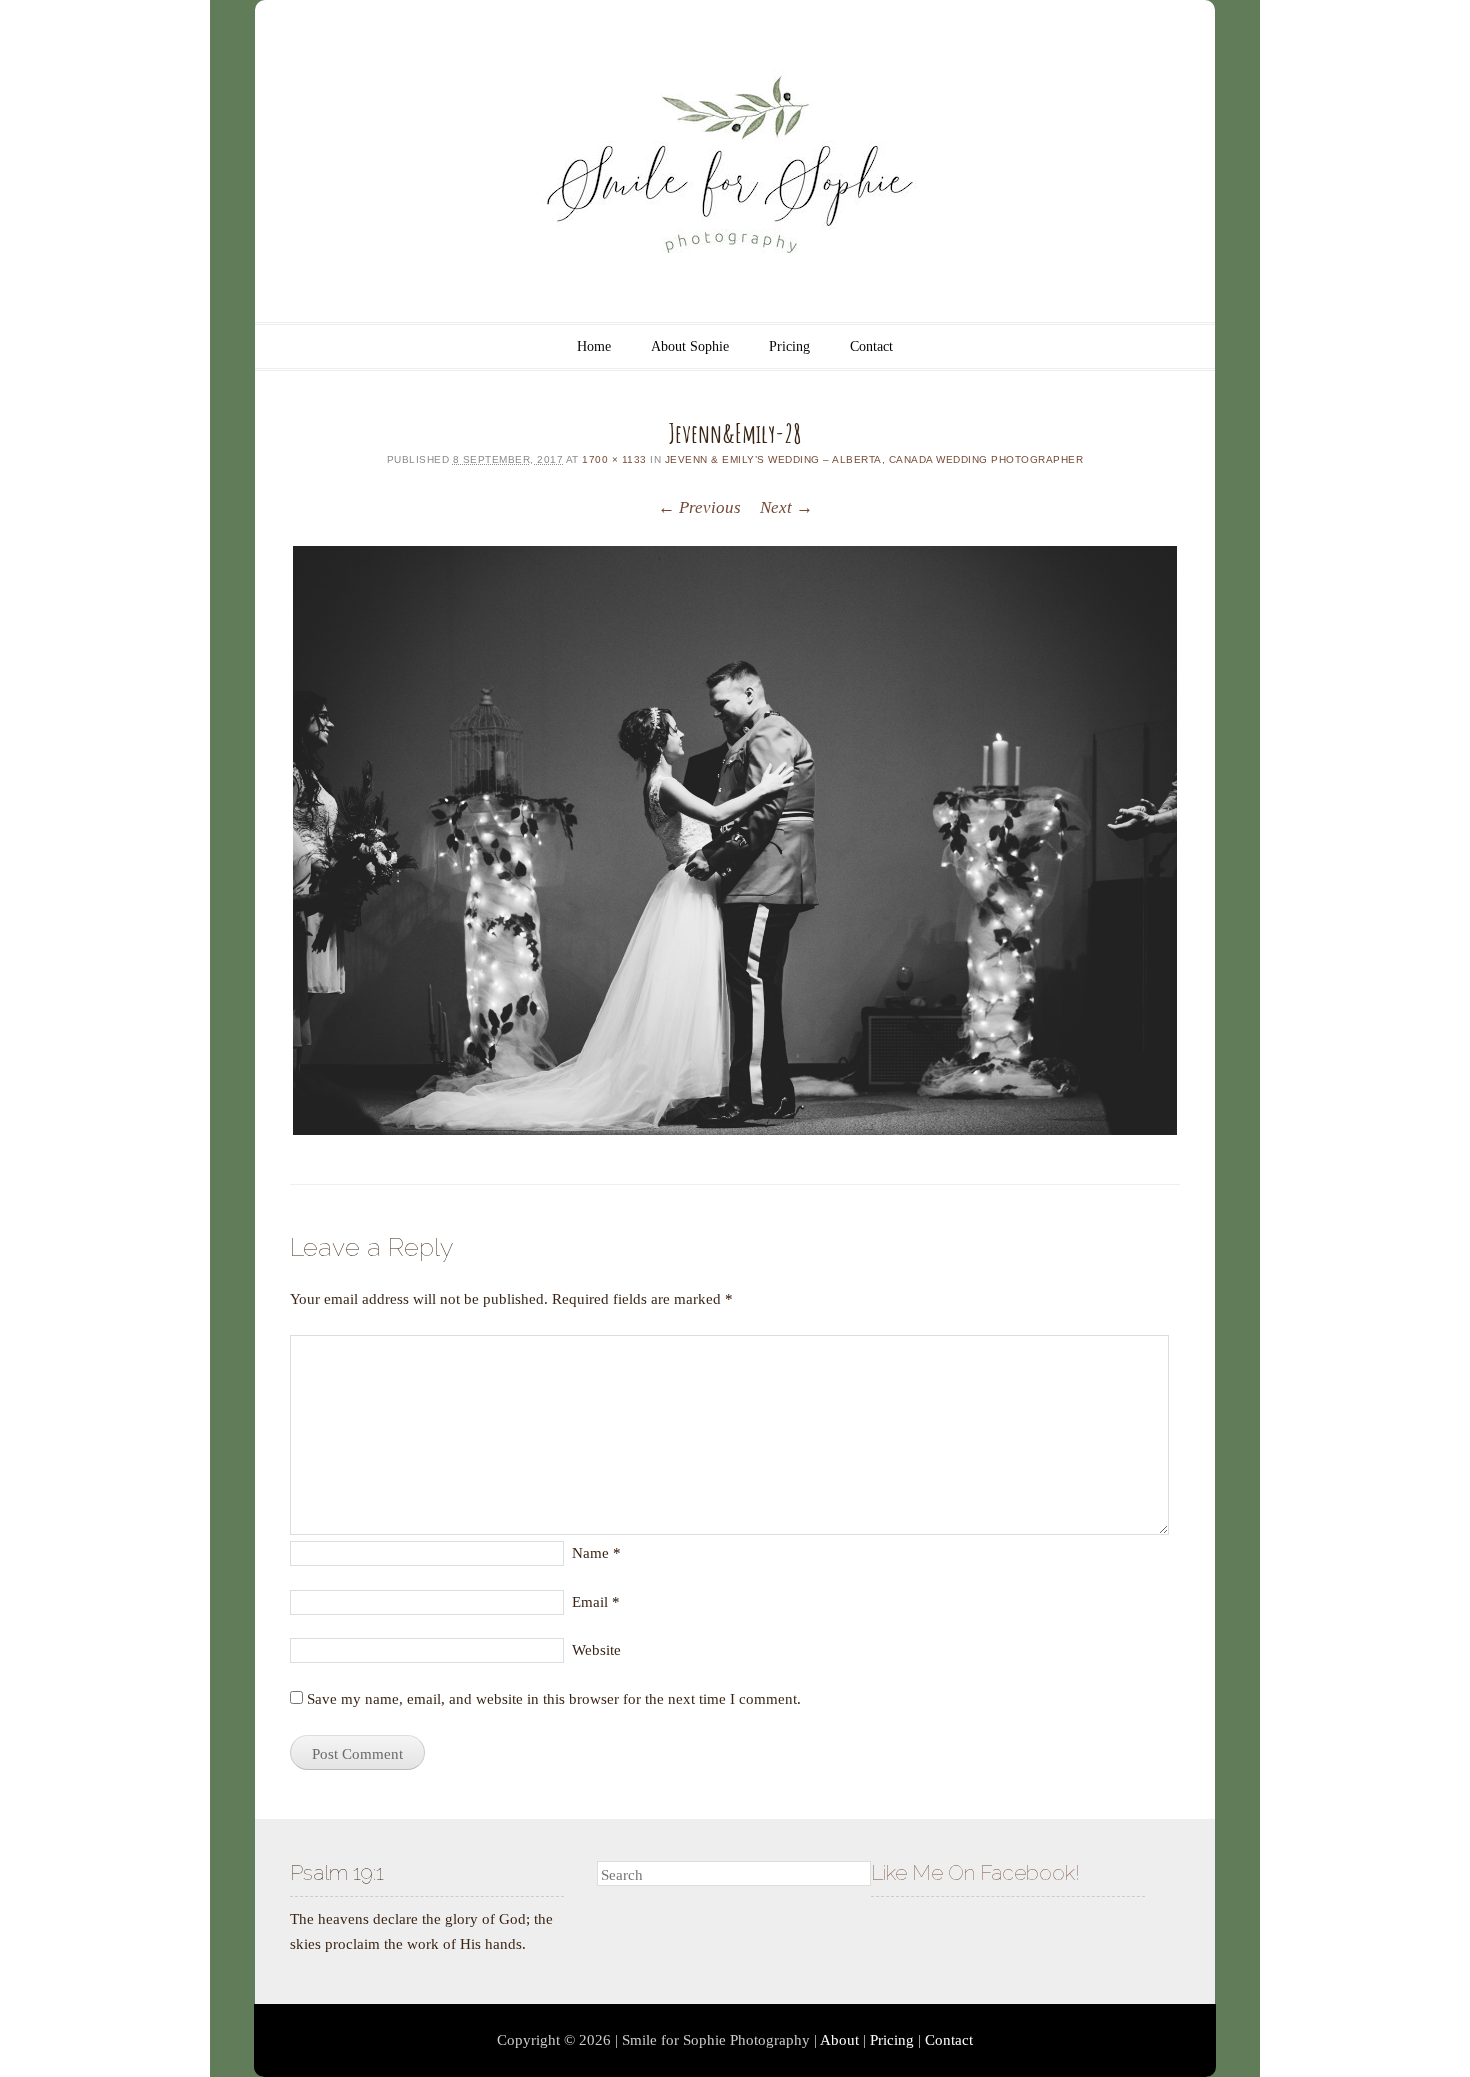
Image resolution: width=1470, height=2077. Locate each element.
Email (596, 1602)
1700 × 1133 (614, 459)
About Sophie (690, 346)
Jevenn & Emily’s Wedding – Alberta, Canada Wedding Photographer (874, 459)
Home (594, 346)
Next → (786, 507)
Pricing (789, 346)
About (839, 2040)
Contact (871, 346)
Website (596, 1650)
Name (596, 1553)
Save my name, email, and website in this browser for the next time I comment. (554, 1699)
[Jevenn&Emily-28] (735, 840)
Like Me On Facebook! (975, 1872)
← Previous (699, 507)
